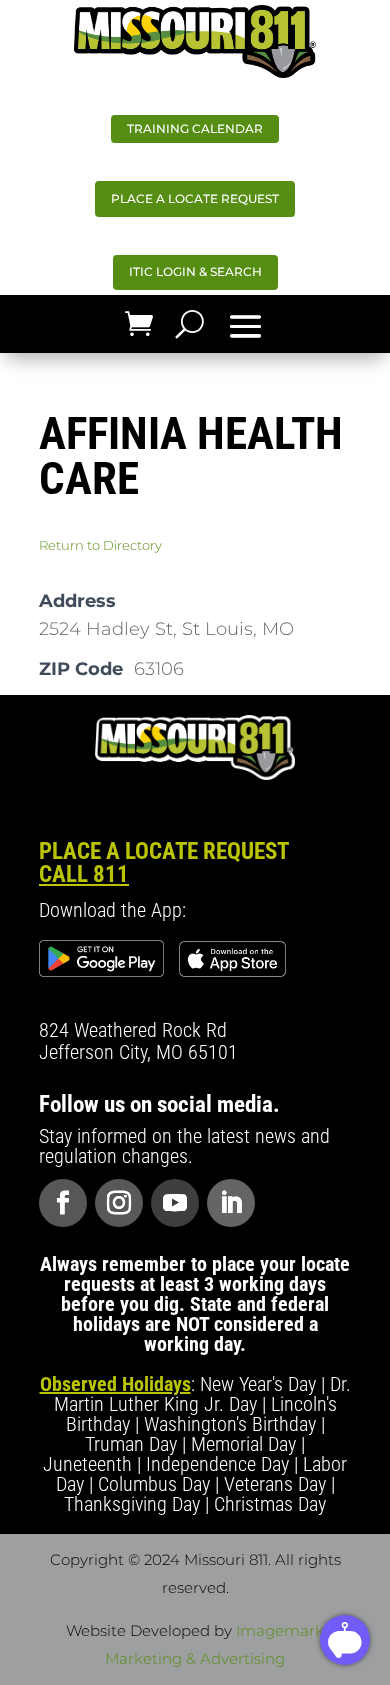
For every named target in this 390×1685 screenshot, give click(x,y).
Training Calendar (195, 128)
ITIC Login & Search (195, 271)
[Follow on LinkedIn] (231, 1203)
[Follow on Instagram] (119, 1203)
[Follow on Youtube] (175, 1203)
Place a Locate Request (195, 198)
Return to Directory (100, 545)
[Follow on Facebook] (63, 1203)
